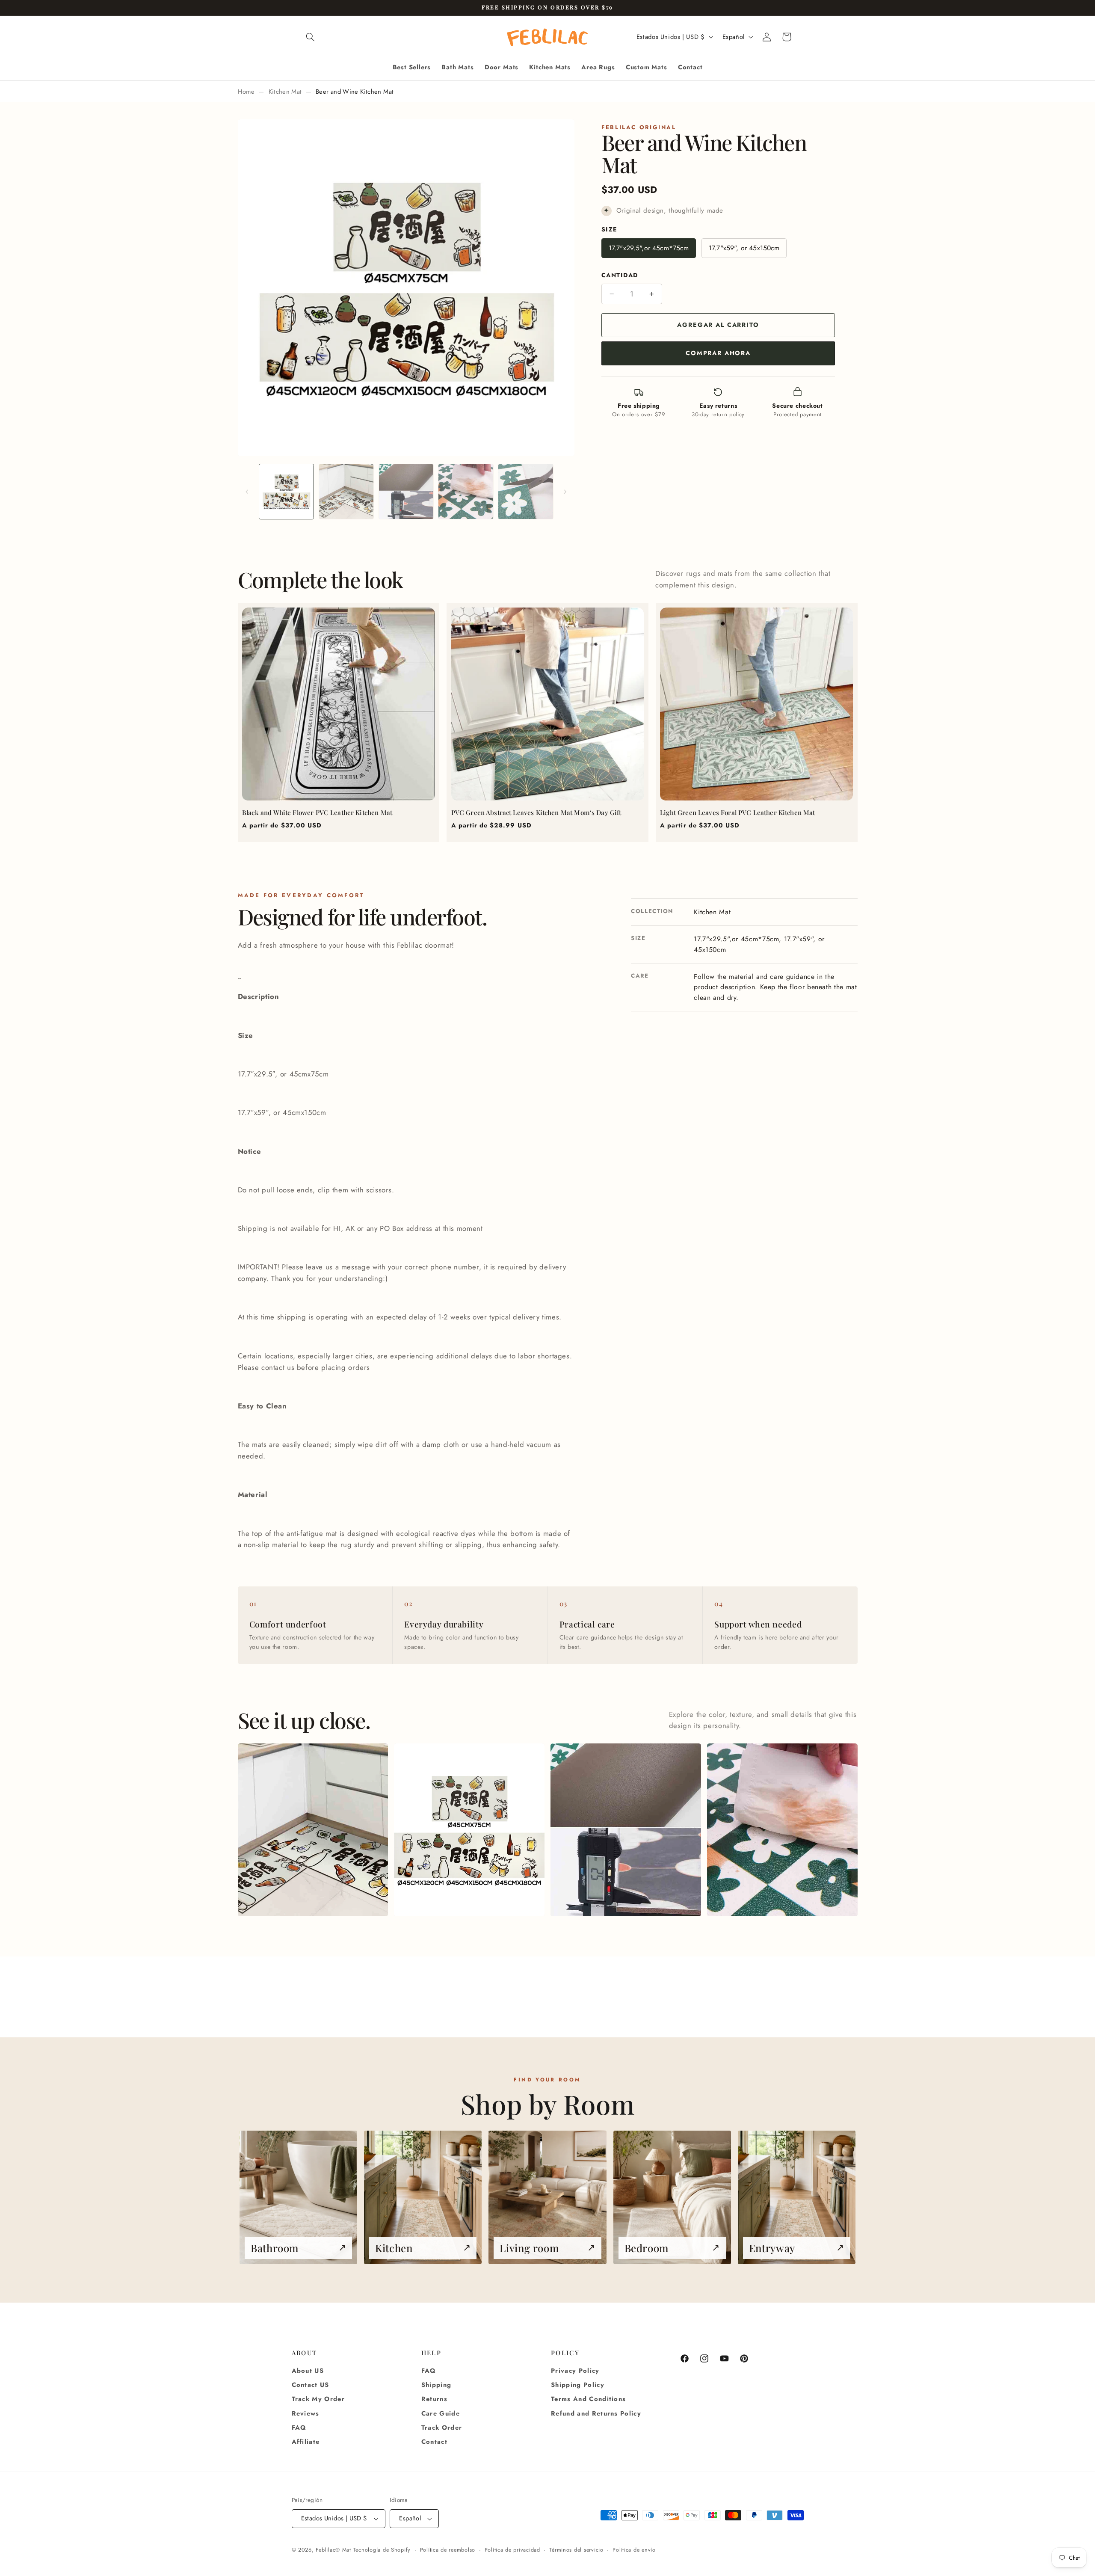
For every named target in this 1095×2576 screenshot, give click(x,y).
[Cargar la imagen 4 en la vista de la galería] (466, 491)
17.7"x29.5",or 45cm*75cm (649, 248)
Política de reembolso (448, 2550)
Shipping (437, 2385)
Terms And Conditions (588, 2399)
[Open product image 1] (313, 1830)
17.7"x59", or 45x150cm (744, 248)
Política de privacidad (512, 2550)
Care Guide (441, 2413)
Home (246, 92)
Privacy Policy (575, 2371)
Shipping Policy (578, 2385)
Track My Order (318, 2399)
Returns (434, 2399)
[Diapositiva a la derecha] (565, 492)
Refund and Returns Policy (596, 2413)
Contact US (311, 2385)
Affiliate (306, 2442)
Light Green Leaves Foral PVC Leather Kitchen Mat (737, 812)
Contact (434, 2442)
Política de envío (634, 2550)
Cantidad (620, 275)
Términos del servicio (576, 2550)
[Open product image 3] (626, 1830)
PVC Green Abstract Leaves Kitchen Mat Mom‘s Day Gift (536, 812)
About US (308, 2371)
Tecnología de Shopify (382, 2550)
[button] (311, 37)
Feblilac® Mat (333, 2550)
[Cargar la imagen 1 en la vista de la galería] (286, 491)
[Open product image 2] (469, 1830)
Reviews (306, 2413)
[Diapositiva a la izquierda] (247, 492)
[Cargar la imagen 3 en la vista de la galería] (406, 491)
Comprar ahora (718, 353)
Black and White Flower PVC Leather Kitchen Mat (317, 812)
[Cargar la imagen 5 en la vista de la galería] (525, 491)
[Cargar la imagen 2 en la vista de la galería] (346, 491)
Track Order (442, 2428)
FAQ (299, 2428)
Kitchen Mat (285, 92)
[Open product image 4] (782, 1830)
